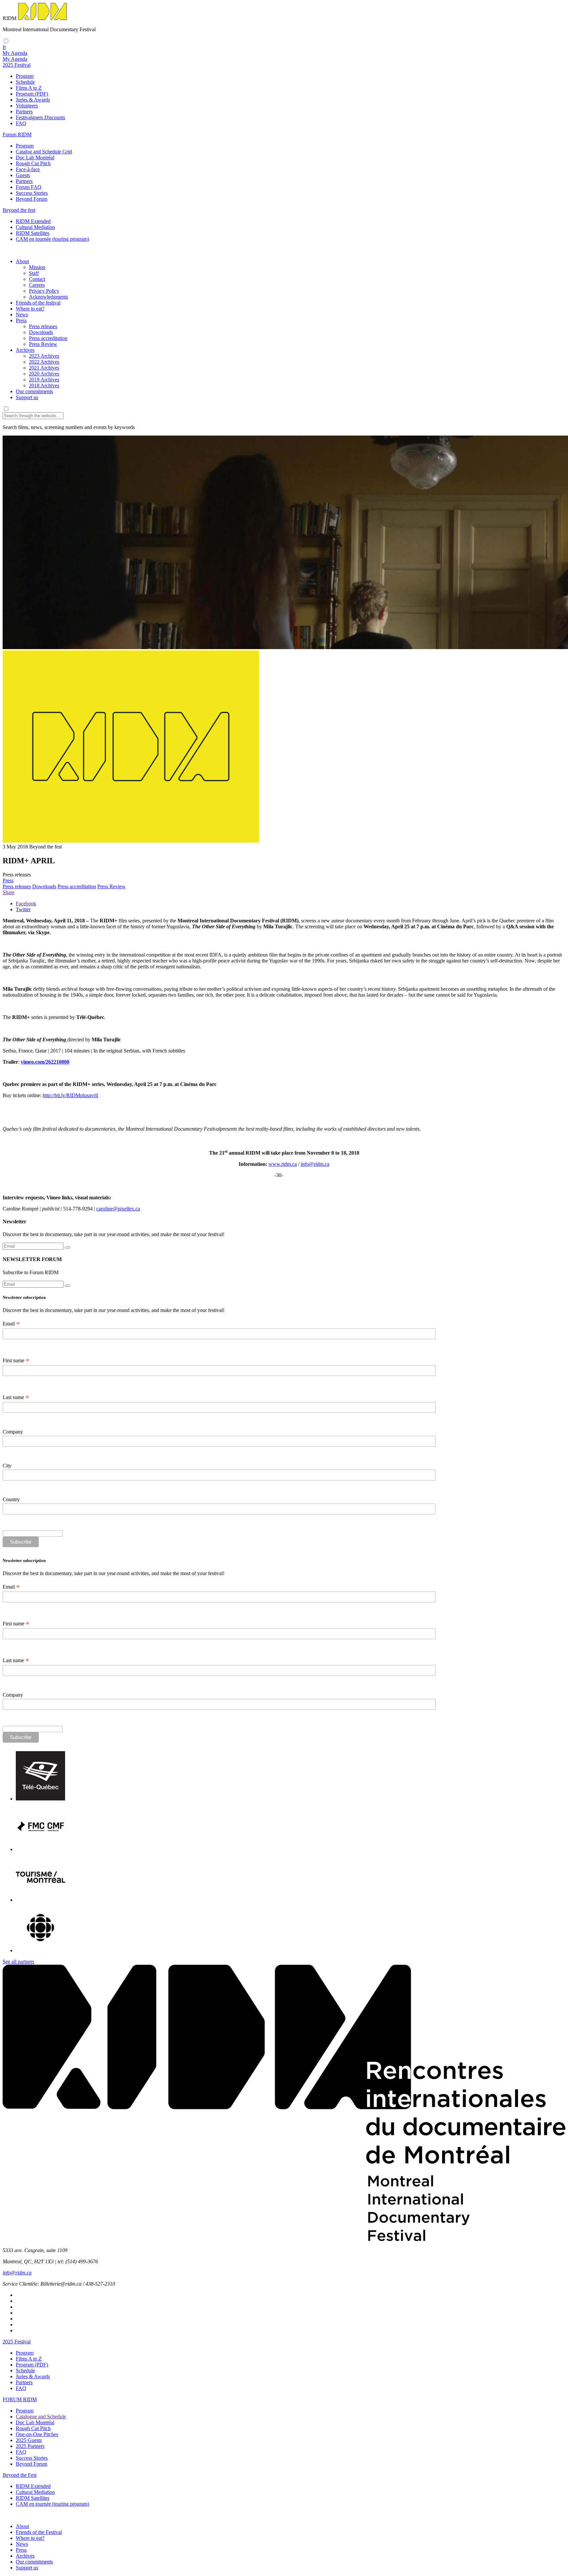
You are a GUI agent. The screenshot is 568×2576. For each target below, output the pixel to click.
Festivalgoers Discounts (40, 117)
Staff (34, 273)
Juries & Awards (33, 100)
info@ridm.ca (315, 1164)
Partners (24, 112)
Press (21, 320)
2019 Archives (44, 380)
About (22, 261)
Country (11, 1499)
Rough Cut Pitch (33, 163)
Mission (37, 267)
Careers (37, 285)
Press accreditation (48, 338)
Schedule (25, 82)
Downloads (41, 332)
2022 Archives (44, 362)
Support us (27, 397)
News (22, 315)
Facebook (26, 904)
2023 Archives (44, 356)
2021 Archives (44, 368)
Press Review (43, 344)
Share (9, 892)
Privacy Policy (44, 291)
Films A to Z (29, 88)
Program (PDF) (32, 94)
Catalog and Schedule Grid (44, 152)
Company (13, 1432)
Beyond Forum (32, 199)
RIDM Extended (33, 221)
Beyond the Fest (20, 2475)
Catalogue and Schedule (41, 2417)
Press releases (43, 326)
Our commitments (34, 391)
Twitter (23, 909)
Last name (16, 1397)
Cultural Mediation (35, 227)
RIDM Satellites (33, 233)
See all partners (18, 1962)
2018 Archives (44, 385)
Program (25, 76)
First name (16, 1361)
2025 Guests (29, 2440)
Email (11, 1324)
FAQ (21, 123)
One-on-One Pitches (37, 2434)
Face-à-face (28, 169)
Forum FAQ (29, 187)
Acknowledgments (48, 297)
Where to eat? (30, 309)
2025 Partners (30, 2446)
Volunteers (27, 106)
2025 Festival (17, 2342)
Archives (25, 350)
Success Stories (32, 193)
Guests (23, 175)
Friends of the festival (38, 303)
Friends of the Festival (39, 2532)
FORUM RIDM (20, 2399)
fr (4, 47)
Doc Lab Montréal (35, 158)
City (7, 1466)
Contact (37, 279)
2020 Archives (44, 374)
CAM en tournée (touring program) (52, 239)
